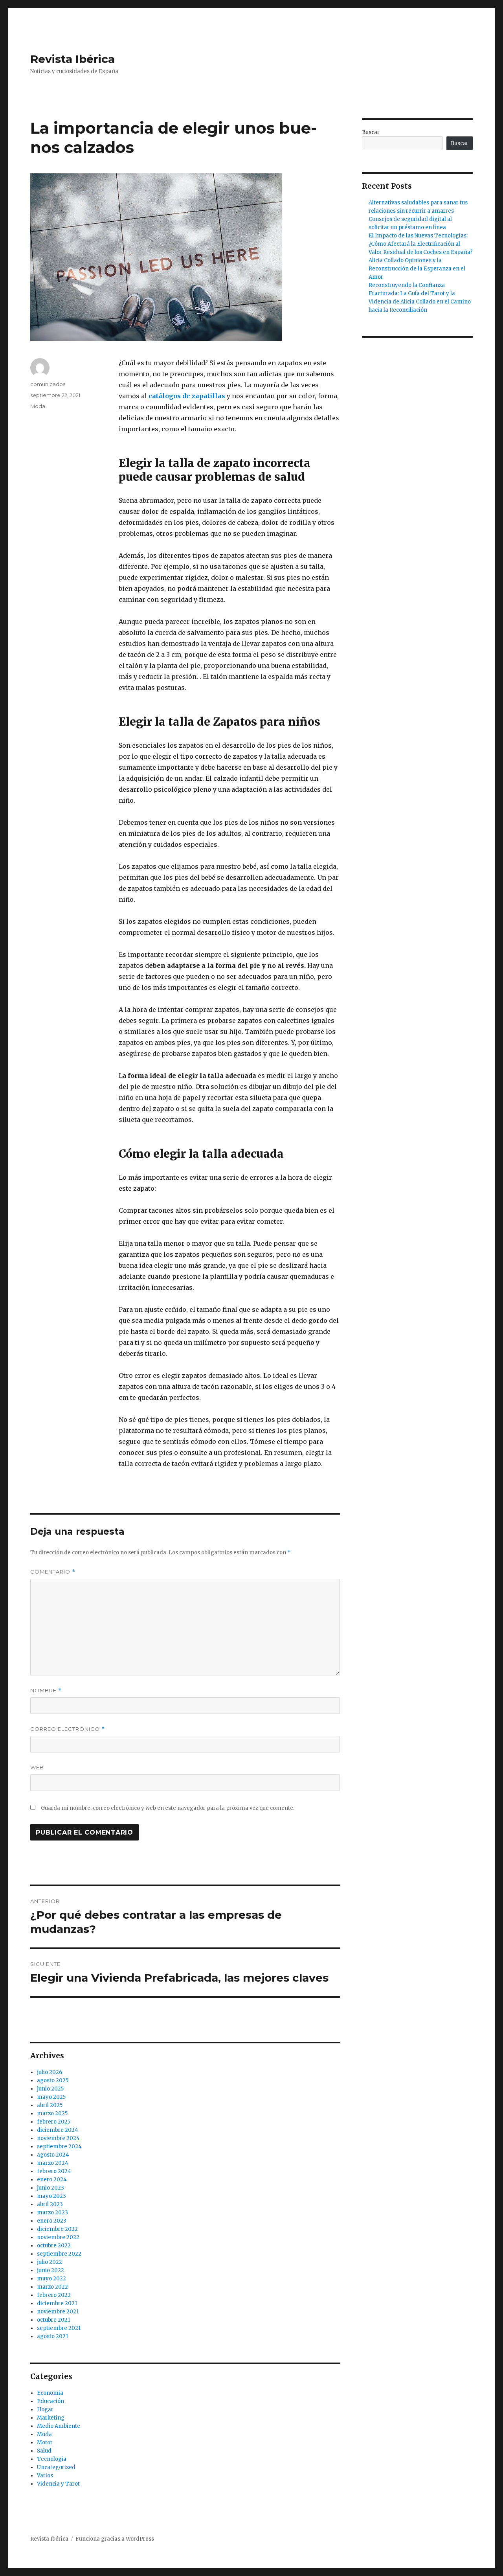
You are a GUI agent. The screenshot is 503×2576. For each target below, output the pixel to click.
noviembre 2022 (58, 2237)
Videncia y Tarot (58, 2484)
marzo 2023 (52, 2213)
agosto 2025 (53, 2080)
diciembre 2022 (57, 2229)
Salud (44, 2451)
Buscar (371, 132)
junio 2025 (50, 2089)
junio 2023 (50, 2188)
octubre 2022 (54, 2246)
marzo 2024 (53, 2163)
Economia (50, 2393)
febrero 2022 (54, 2295)
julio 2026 (50, 2072)
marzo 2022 (52, 2287)
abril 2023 (50, 2204)
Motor (45, 2443)
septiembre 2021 (59, 2328)
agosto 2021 (52, 2336)
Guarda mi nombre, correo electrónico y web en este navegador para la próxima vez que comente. (168, 1808)
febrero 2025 (54, 2122)
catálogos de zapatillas (187, 396)
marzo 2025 (52, 2114)
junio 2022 (50, 2270)
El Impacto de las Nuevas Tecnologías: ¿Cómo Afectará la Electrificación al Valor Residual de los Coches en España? (421, 244)
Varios (45, 2476)
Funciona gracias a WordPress (115, 2539)
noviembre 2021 (58, 2312)
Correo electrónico (68, 1729)
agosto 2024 (53, 2155)
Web (37, 1767)
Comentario (53, 1572)
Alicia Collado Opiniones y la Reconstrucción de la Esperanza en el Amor (417, 269)
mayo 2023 (51, 2196)
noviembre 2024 (58, 2138)
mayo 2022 (51, 2279)
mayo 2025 (51, 2097)
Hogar (45, 2410)
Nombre (46, 1691)
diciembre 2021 (57, 2303)
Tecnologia (52, 2459)
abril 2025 (50, 2105)
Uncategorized (56, 2467)
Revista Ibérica (73, 59)
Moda (38, 406)
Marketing (51, 2418)
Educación (50, 2401)
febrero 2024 (54, 2171)
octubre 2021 (53, 2320)
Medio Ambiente (59, 2426)
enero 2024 (52, 2180)
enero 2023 (52, 2221)
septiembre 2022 (59, 2254)
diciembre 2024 (58, 2130)
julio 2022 (50, 2262)
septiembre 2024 (59, 2147)
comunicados (48, 384)
